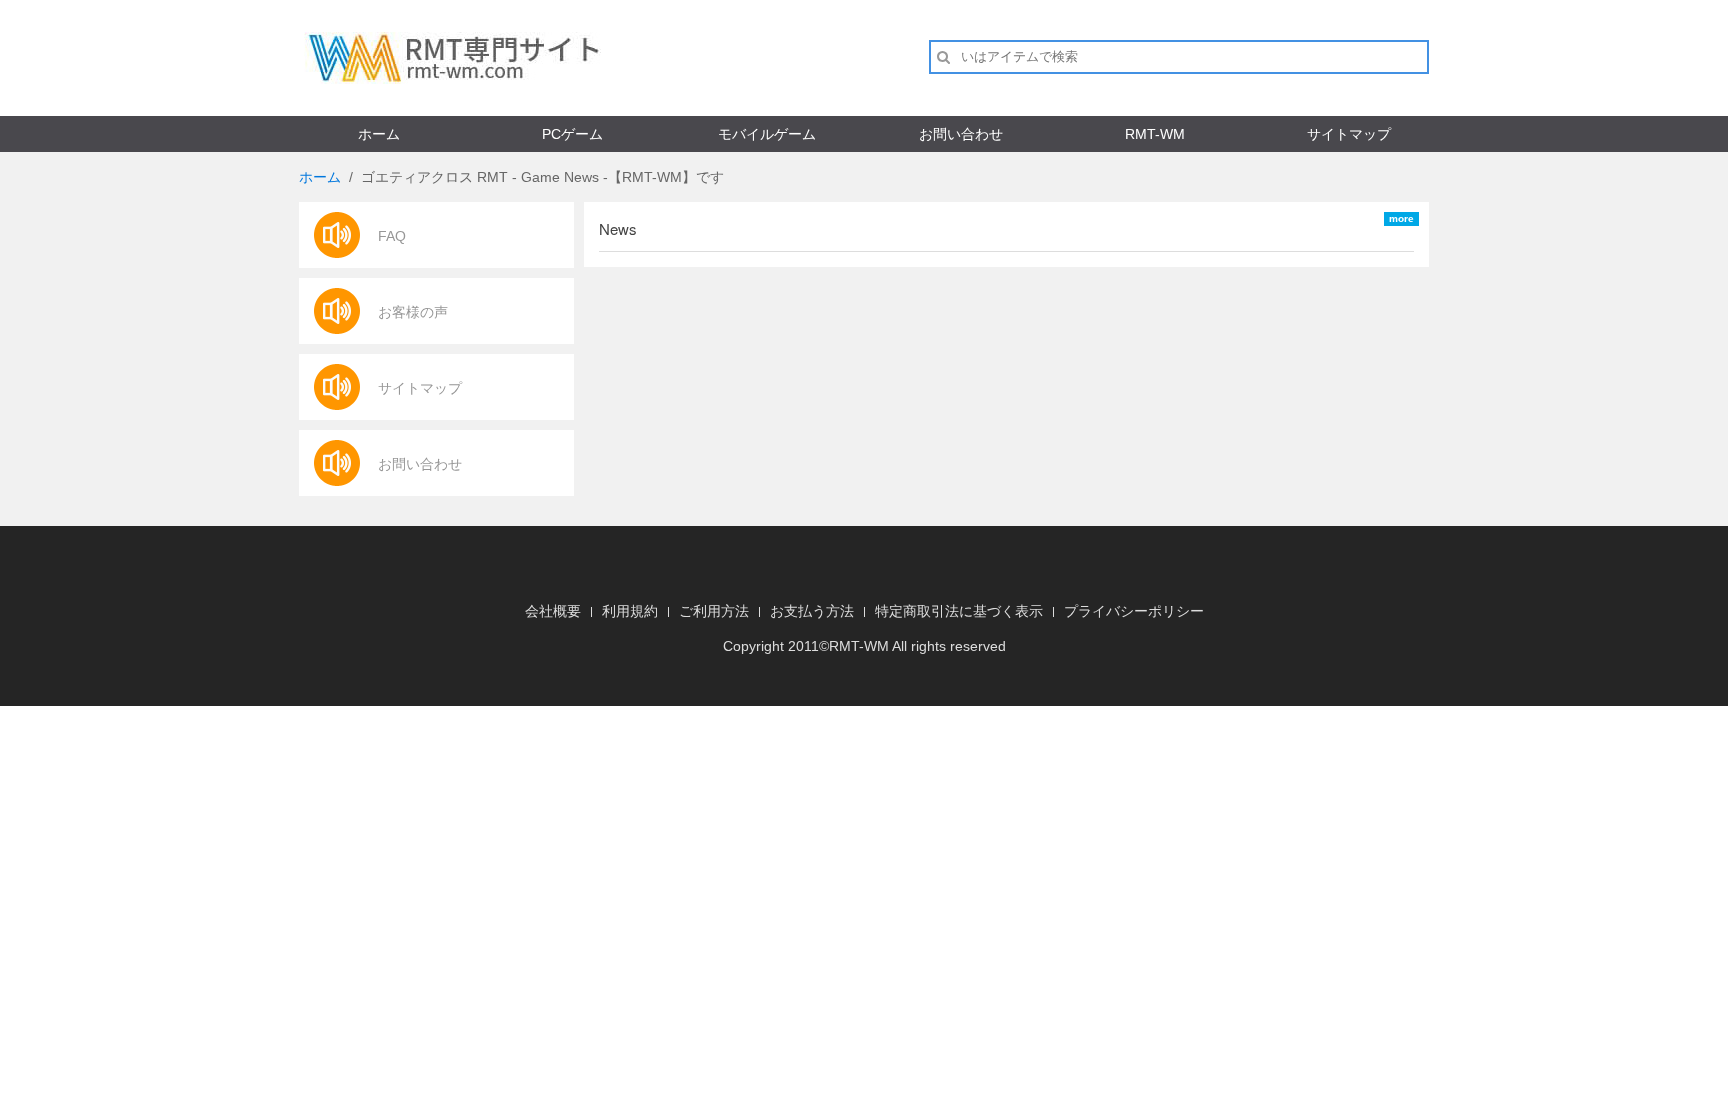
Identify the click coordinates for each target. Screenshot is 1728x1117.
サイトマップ (1349, 134)
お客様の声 (413, 312)
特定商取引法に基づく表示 (959, 611)
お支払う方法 (812, 611)
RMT (844, 646)
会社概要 (553, 611)
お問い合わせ (961, 134)
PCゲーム (572, 134)
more (1401, 218)
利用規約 (630, 611)
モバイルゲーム (767, 134)
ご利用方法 (714, 611)
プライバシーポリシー (1134, 611)
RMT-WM (1155, 134)
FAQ (392, 236)
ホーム (379, 134)
